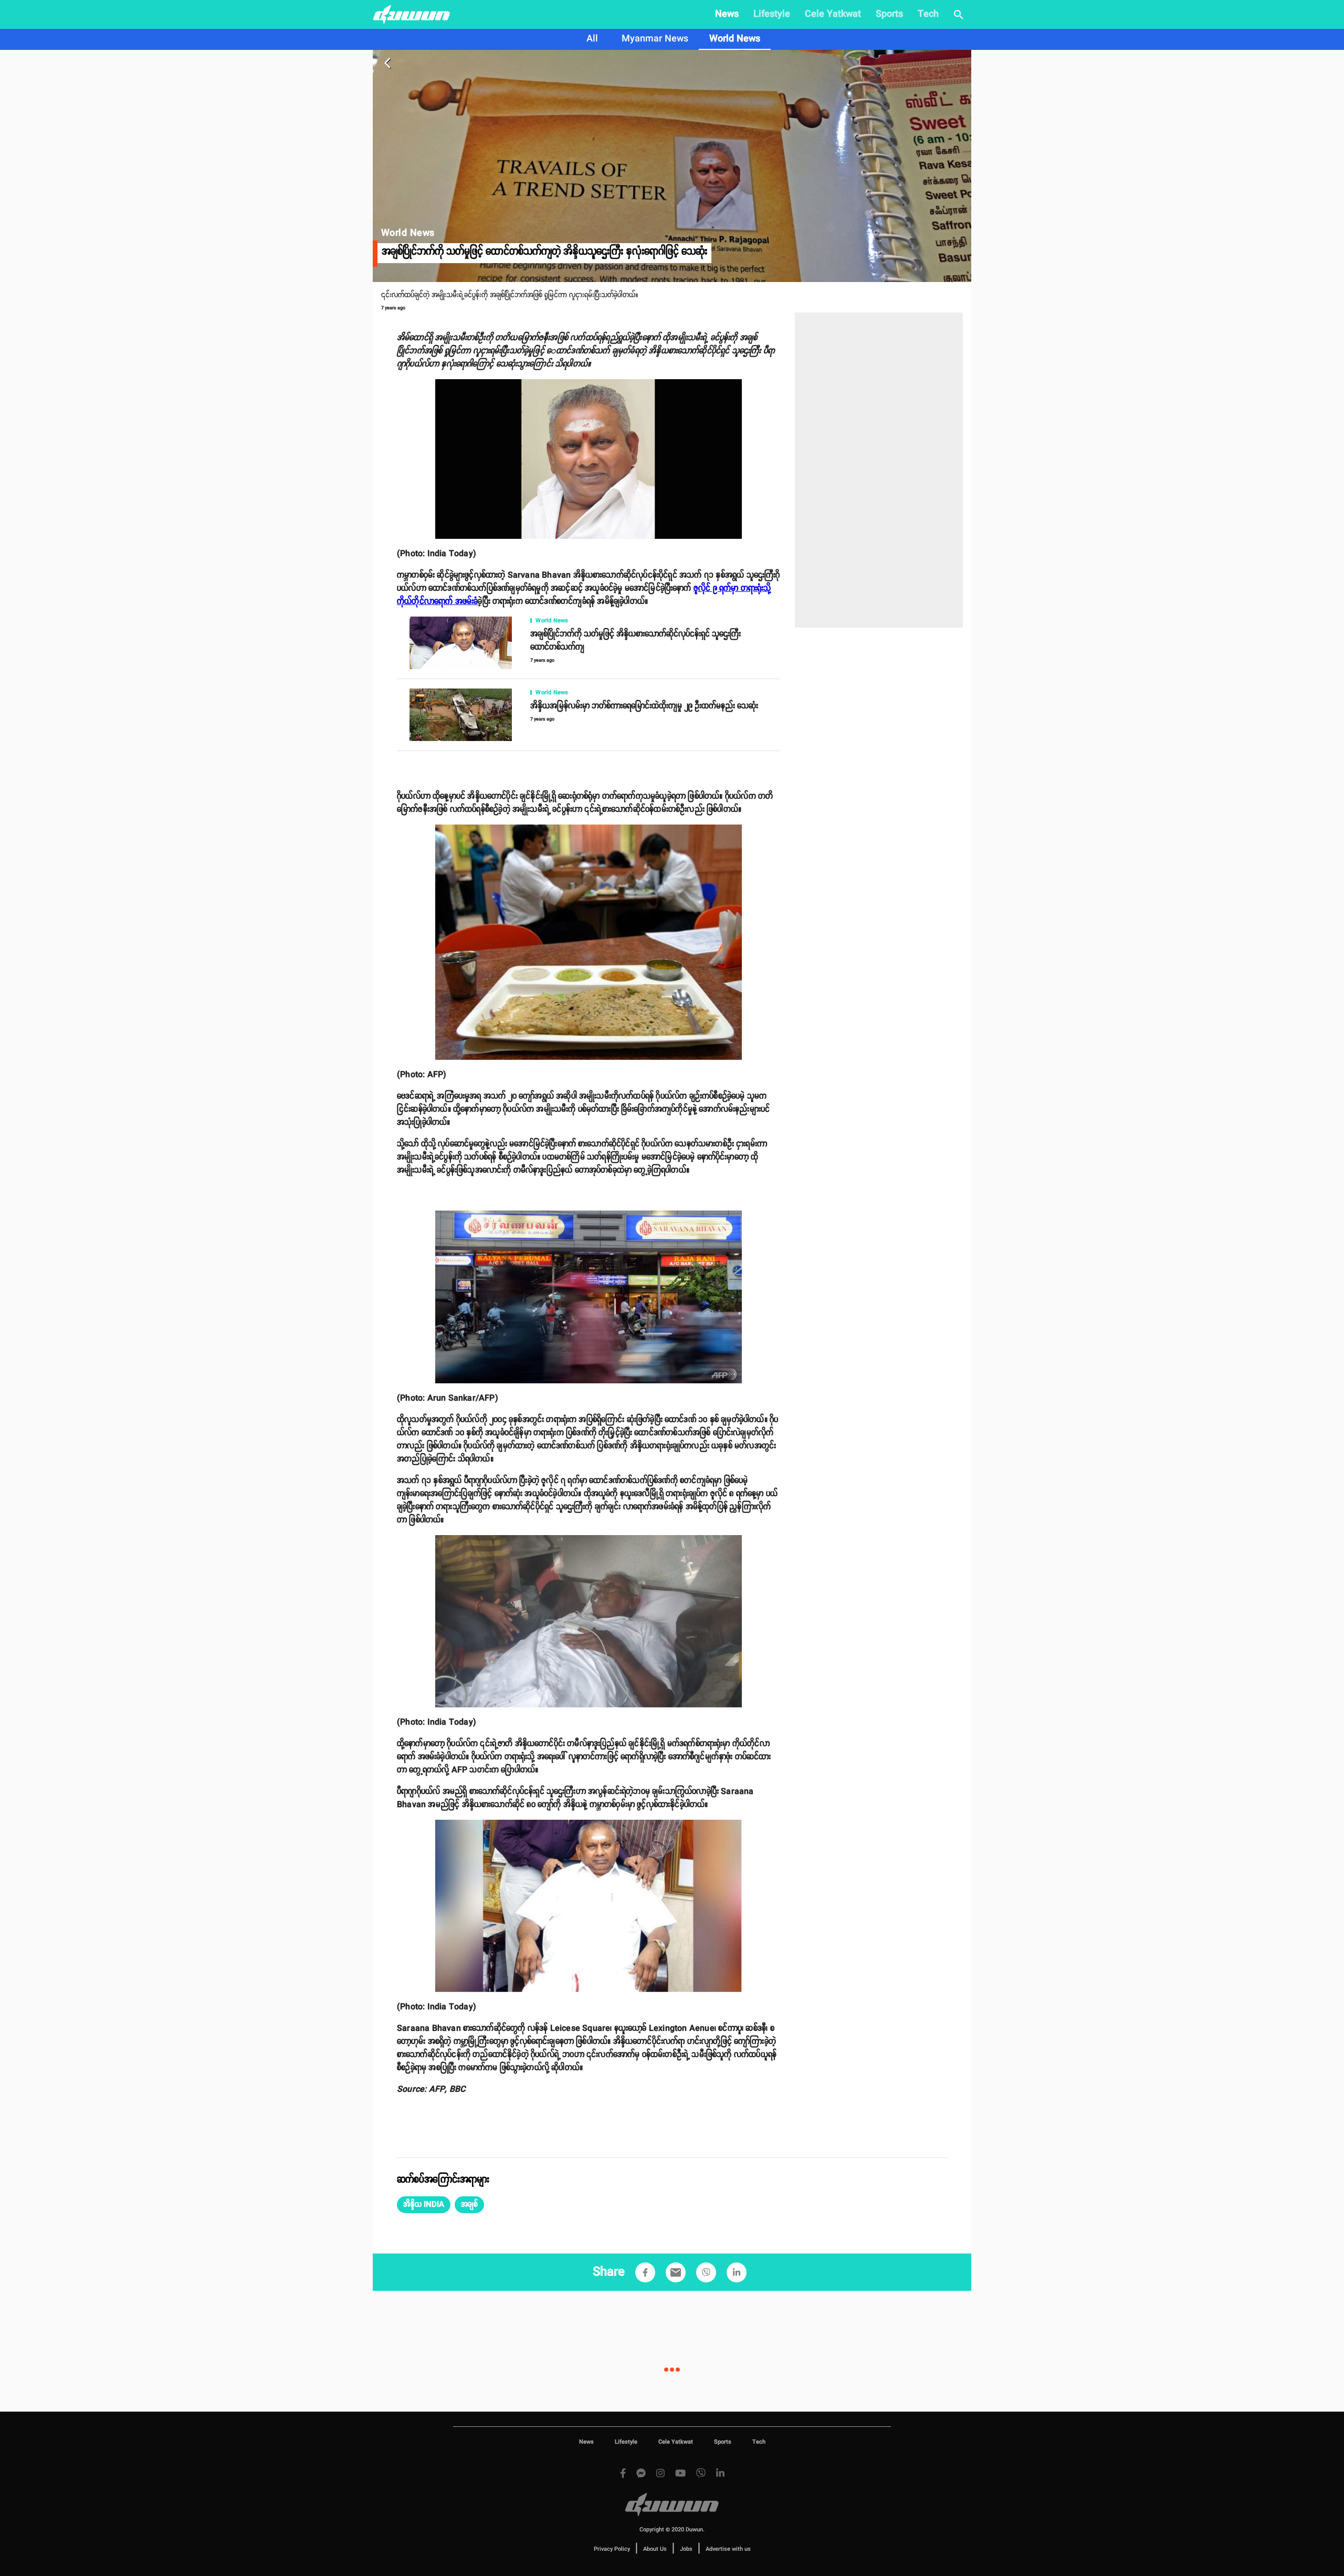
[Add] (645, 2272)
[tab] (592, 39)
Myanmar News (655, 39)
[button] (424, 2205)
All (592, 39)
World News (735, 39)
